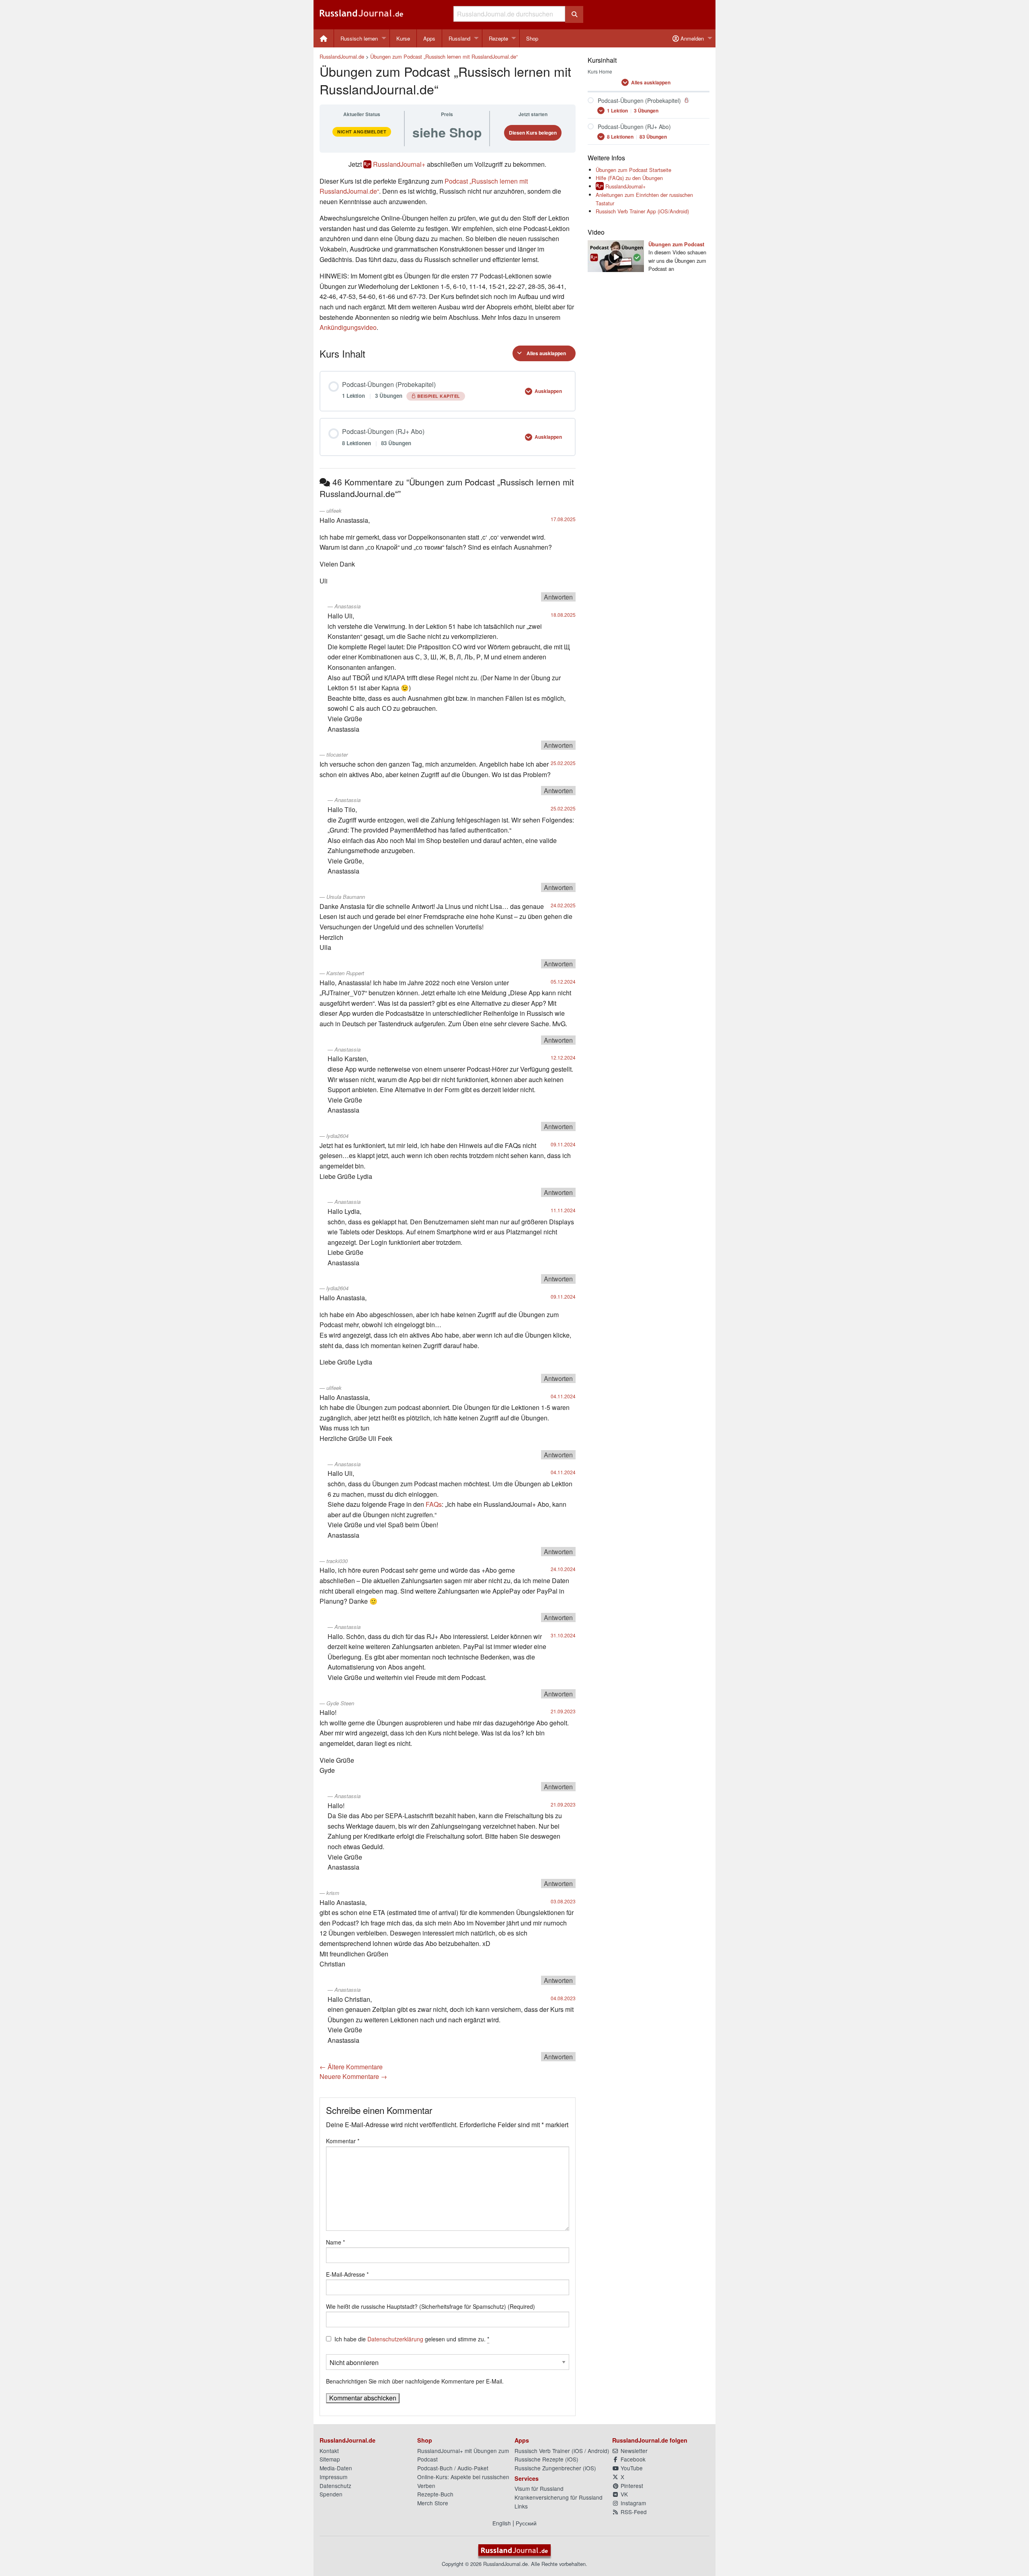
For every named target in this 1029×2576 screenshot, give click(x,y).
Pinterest (631, 2486)
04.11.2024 (563, 1396)
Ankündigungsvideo (348, 327)
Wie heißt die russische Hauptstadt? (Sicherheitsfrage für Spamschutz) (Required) (430, 2306)
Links (521, 2506)
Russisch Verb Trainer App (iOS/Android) (642, 211)
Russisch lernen (359, 38)
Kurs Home (600, 71)
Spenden (331, 2494)
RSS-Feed (633, 2512)
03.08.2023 (563, 1901)
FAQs (434, 1504)
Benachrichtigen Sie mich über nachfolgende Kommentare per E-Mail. (415, 2381)
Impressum (333, 2477)
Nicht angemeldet (362, 132)
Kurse (403, 38)
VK (623, 2494)
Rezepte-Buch (435, 2494)
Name (335, 2242)
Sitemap (330, 2459)
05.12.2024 (563, 981)
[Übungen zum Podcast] (616, 255)
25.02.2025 (563, 763)
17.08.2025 (563, 519)
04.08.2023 (563, 1998)
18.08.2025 (563, 615)
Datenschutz (335, 2486)
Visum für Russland (539, 2488)
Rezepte (498, 38)
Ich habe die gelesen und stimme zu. (412, 2339)
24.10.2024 (563, 1569)
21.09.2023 (563, 1711)
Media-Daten (336, 2468)
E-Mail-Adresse (347, 2274)
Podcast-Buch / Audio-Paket (453, 2468)
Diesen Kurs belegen (533, 133)
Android (598, 2451)
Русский (526, 2523)
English (502, 2523)
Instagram (632, 2503)
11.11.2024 (563, 1210)
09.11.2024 (563, 1144)
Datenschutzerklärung (395, 2339)
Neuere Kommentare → (353, 2076)
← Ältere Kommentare (351, 2067)
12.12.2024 (563, 1057)
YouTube (631, 2468)
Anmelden (691, 38)
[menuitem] (324, 38)
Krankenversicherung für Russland (559, 2497)
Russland (459, 38)
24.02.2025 (563, 905)
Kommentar (343, 2141)
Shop (532, 38)
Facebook (632, 2459)
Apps (429, 38)
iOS (578, 2451)
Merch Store (433, 2503)
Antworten (558, 597)
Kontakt (329, 2451)
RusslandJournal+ (399, 164)
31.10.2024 (563, 1635)
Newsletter (633, 2451)
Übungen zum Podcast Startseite (633, 170)
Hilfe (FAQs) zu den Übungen (629, 178)
